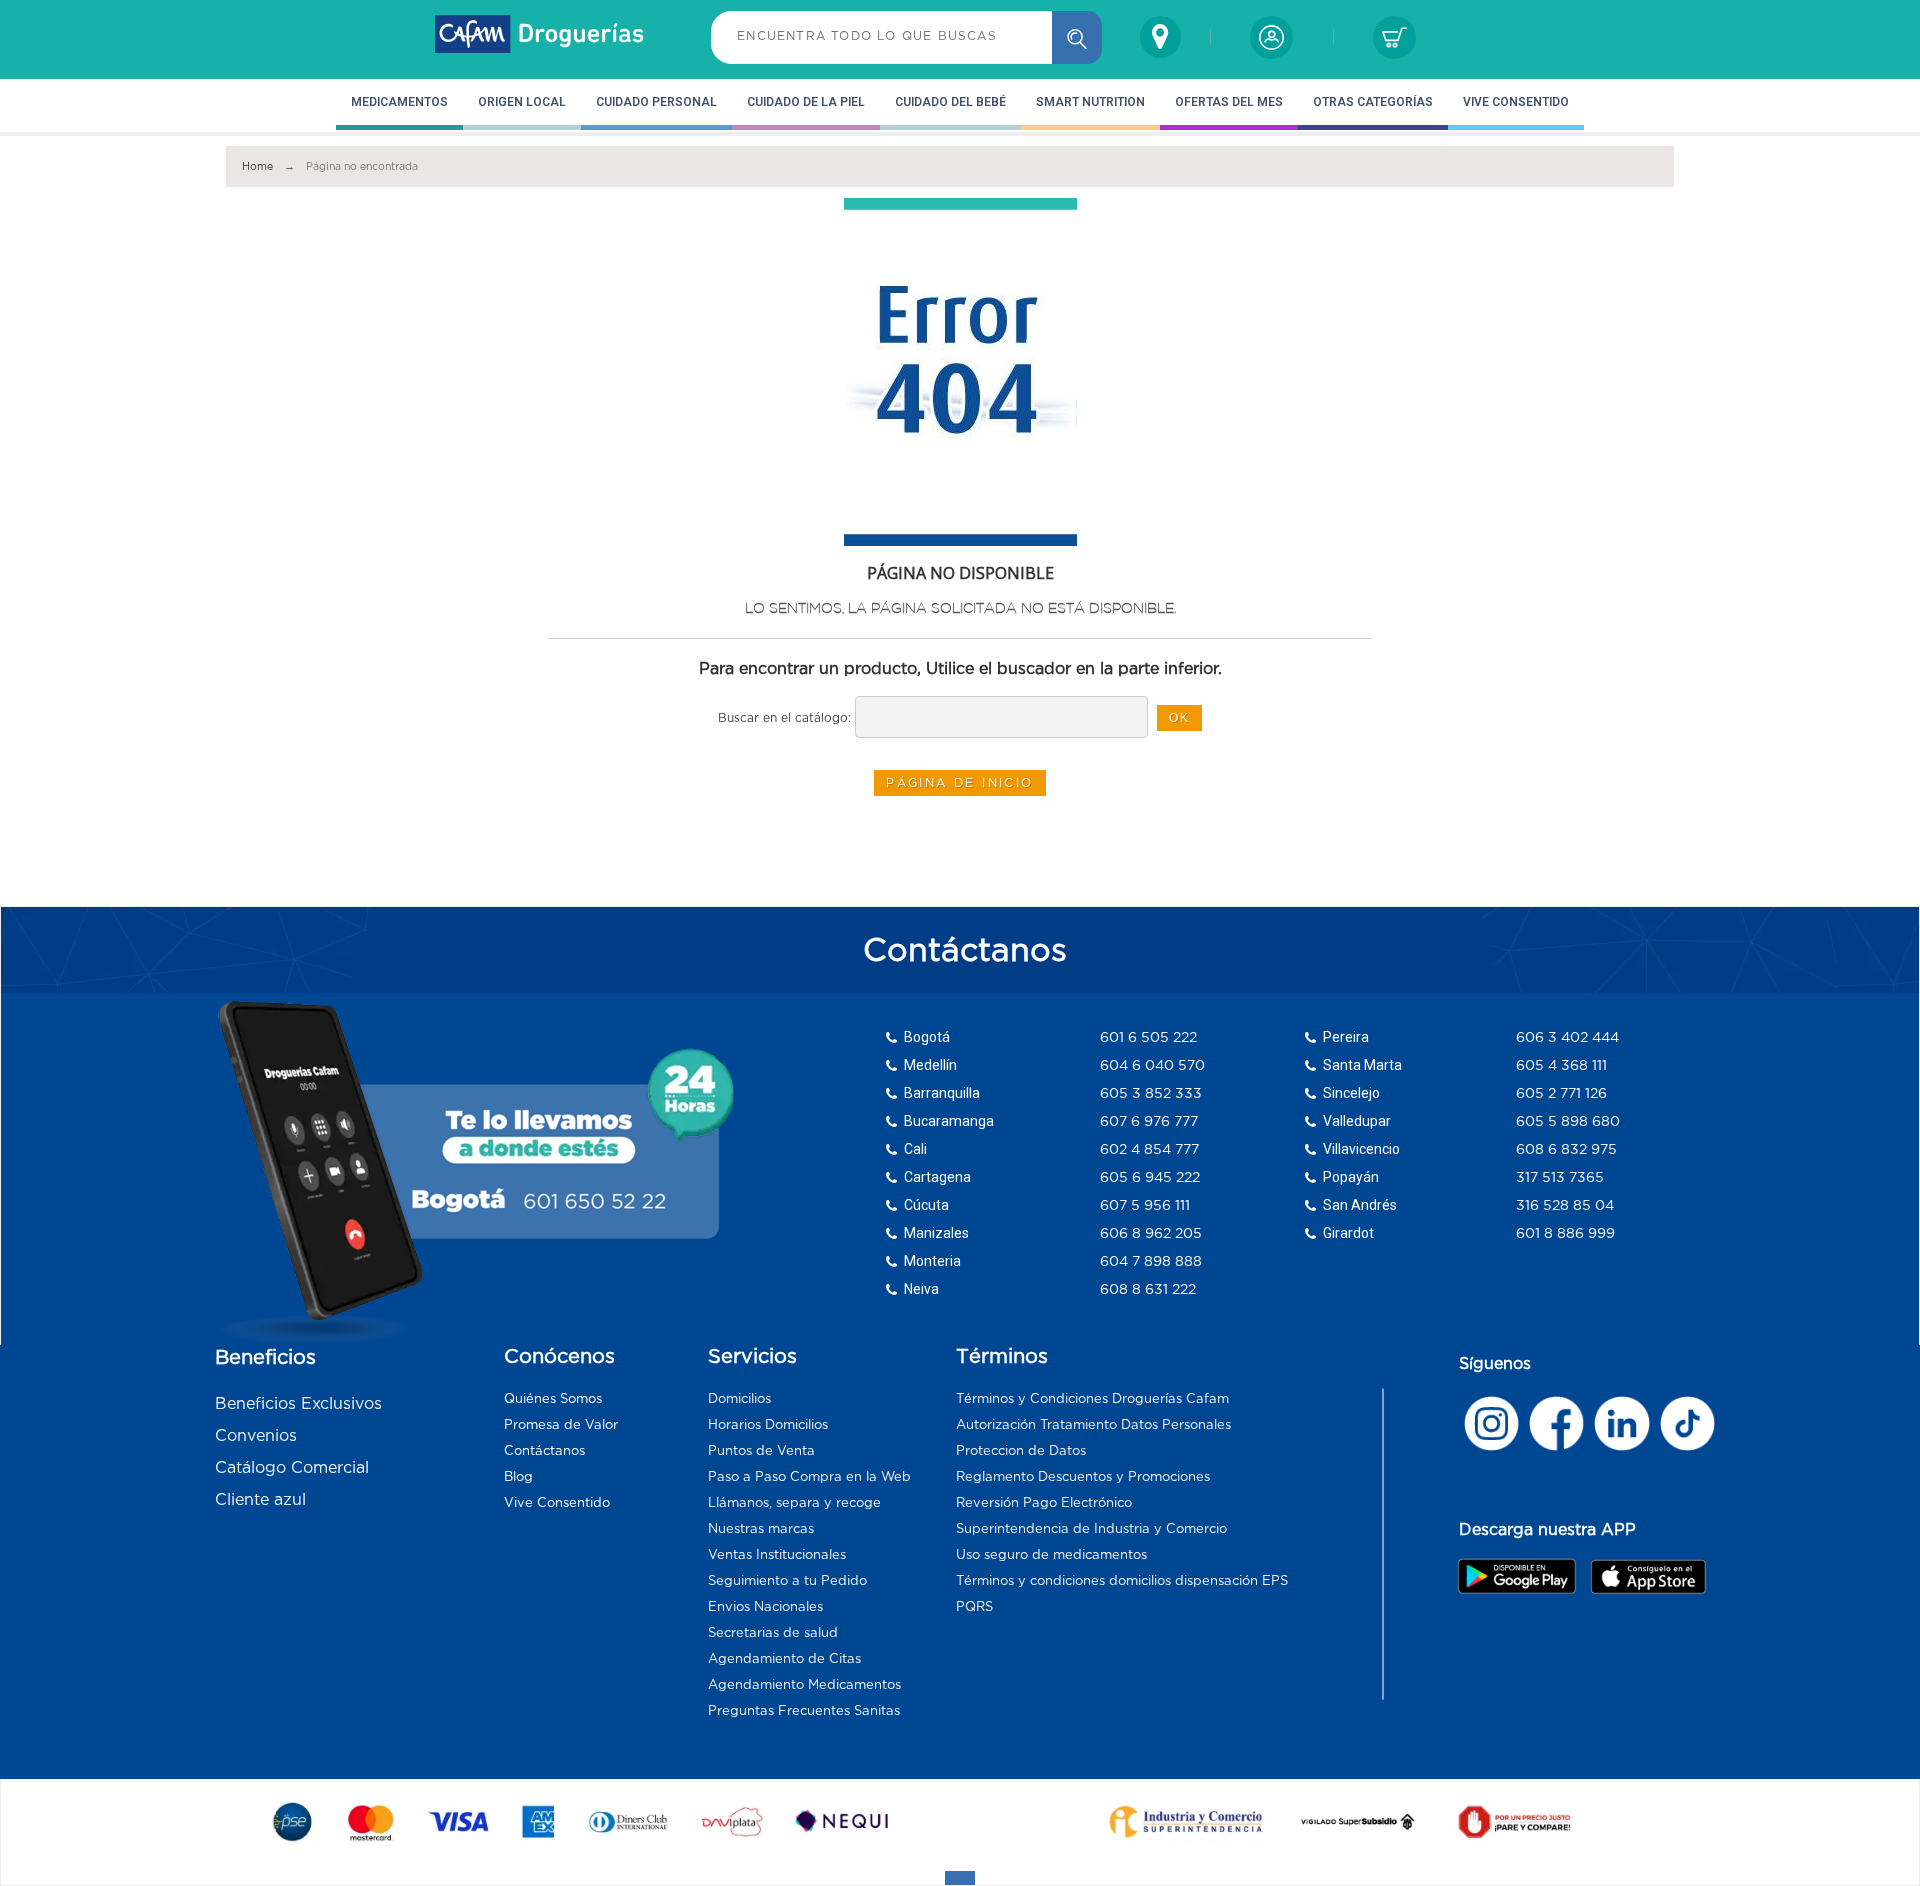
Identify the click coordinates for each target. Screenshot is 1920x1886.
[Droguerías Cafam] (540, 37)
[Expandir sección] (960, 1878)
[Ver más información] (1491, 1423)
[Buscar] (1077, 37)
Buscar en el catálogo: (784, 717)
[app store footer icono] (1647, 1576)
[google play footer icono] (1522, 1576)
